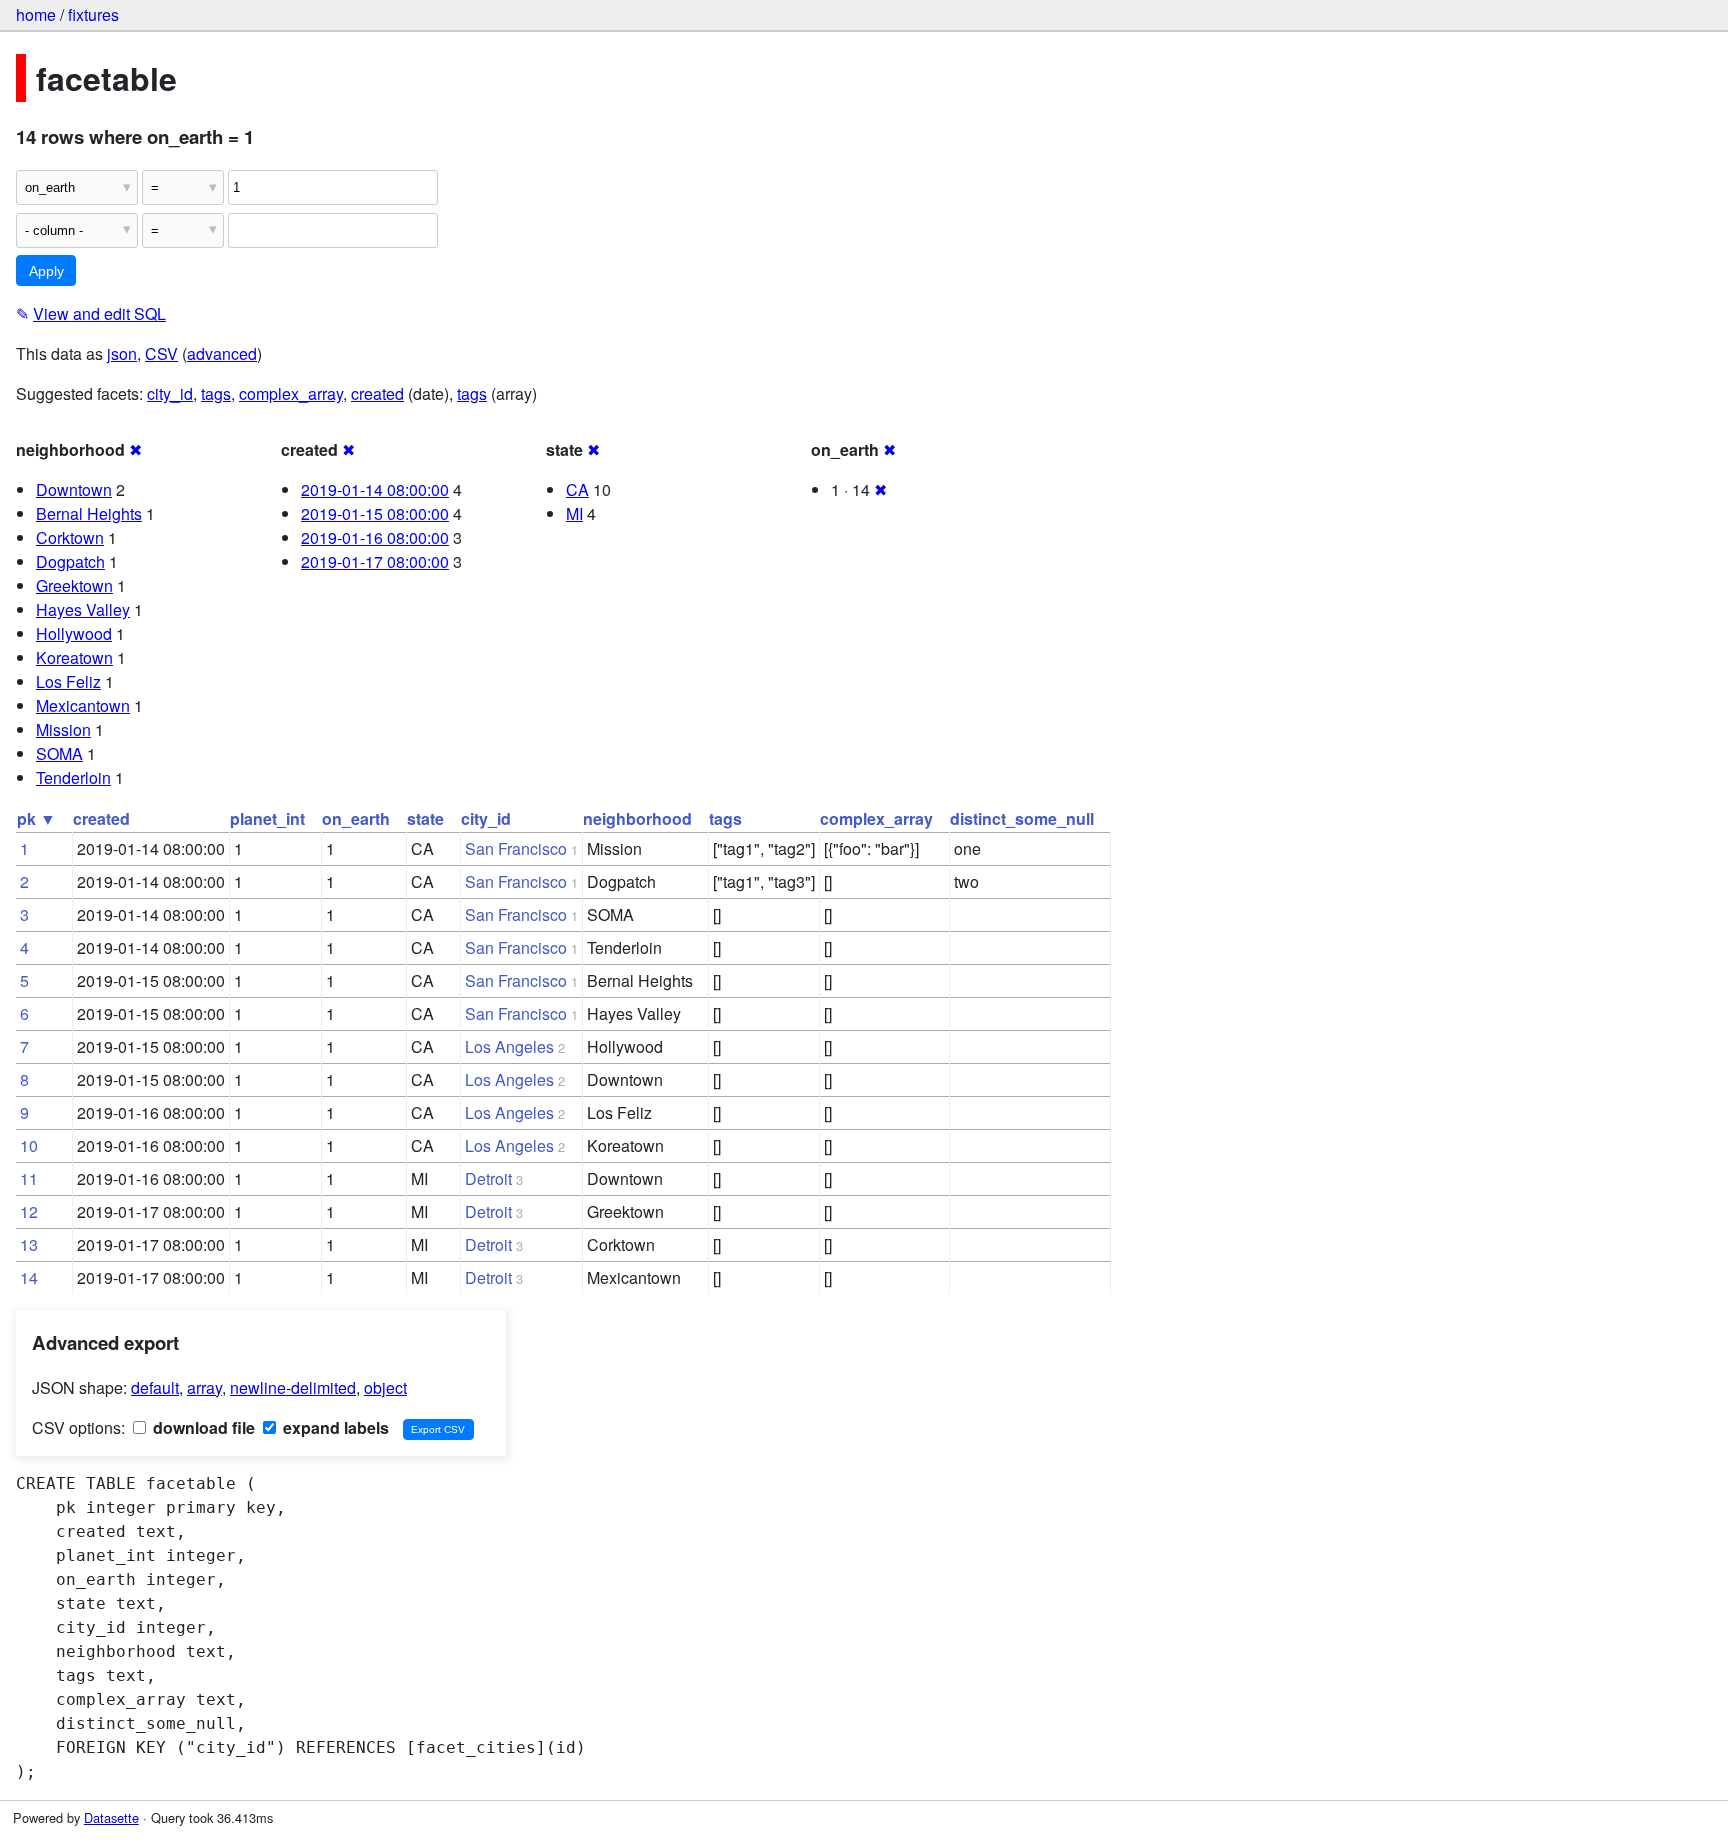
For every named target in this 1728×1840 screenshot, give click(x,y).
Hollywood (74, 633)
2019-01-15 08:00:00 (375, 513)
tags (216, 393)
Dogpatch (70, 561)
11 (29, 1178)
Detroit (488, 1178)
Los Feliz (68, 681)
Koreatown (74, 657)
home (36, 14)
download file (202, 1427)
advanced (222, 353)
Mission (63, 729)
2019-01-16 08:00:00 (375, 537)
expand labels (334, 1427)
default (155, 1387)
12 (29, 1211)
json (122, 353)
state (425, 818)
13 (29, 1244)
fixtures (93, 14)
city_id (170, 393)
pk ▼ (36, 818)
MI (574, 513)
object (385, 1387)
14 (29, 1277)
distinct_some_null (1022, 818)
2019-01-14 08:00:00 (375, 489)
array (204, 1387)
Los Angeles (509, 1046)
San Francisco (516, 848)
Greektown (74, 585)
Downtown (74, 489)
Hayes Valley (83, 609)
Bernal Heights (89, 513)
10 (29, 1145)
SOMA (59, 753)
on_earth (356, 818)
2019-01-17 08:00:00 (375, 561)
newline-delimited (293, 1387)
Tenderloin (73, 777)
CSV (161, 353)
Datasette (111, 1817)
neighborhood (637, 818)
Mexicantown (83, 705)
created (377, 393)
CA (577, 489)
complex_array (291, 393)
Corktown (70, 537)
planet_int (267, 818)
